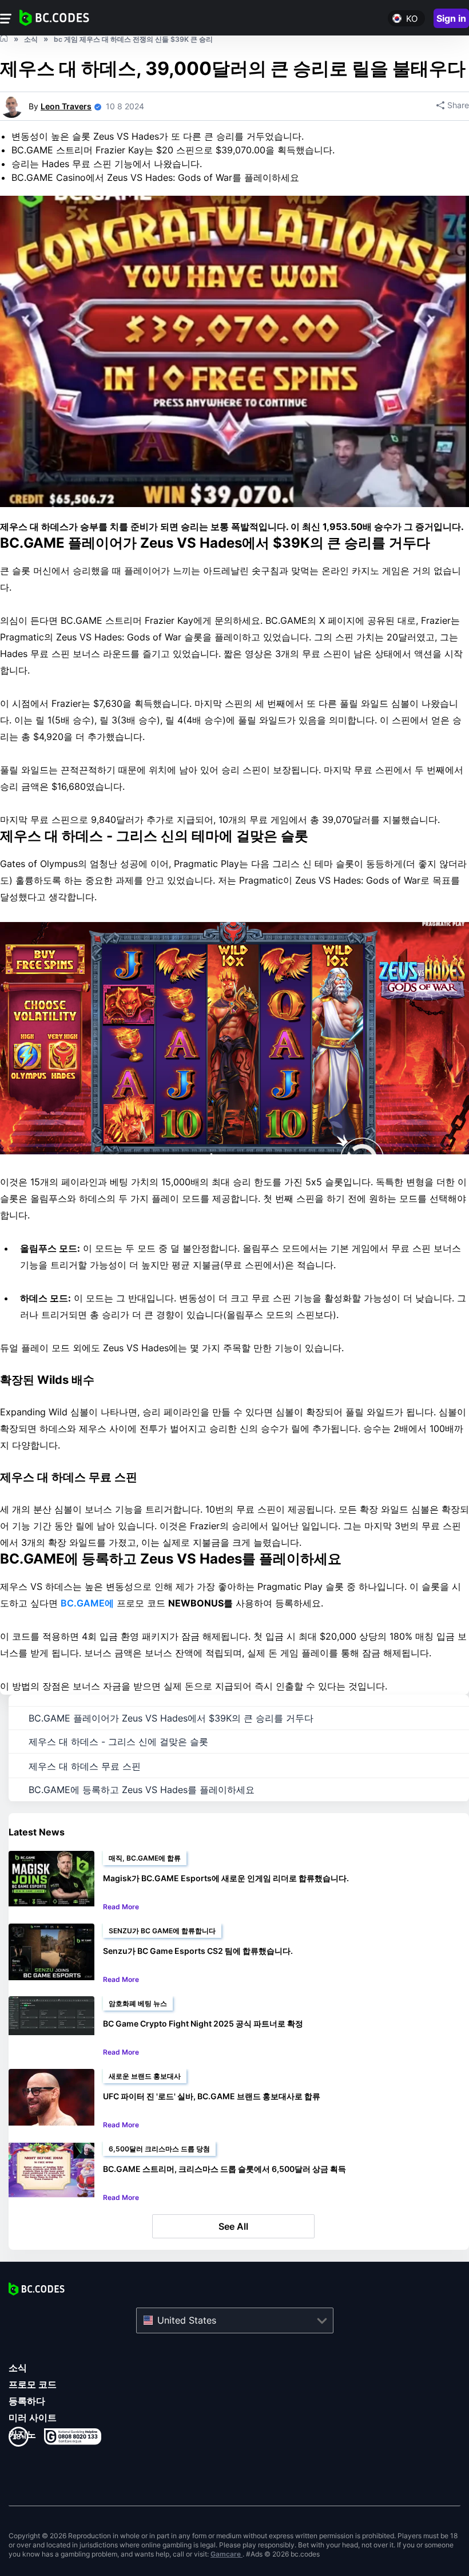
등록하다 (27, 2401)
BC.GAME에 (87, 1603)
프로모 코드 (33, 2384)
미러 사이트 (33, 2417)
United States (187, 2320)
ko (412, 19)
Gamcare (226, 2554)
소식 (18, 2368)
